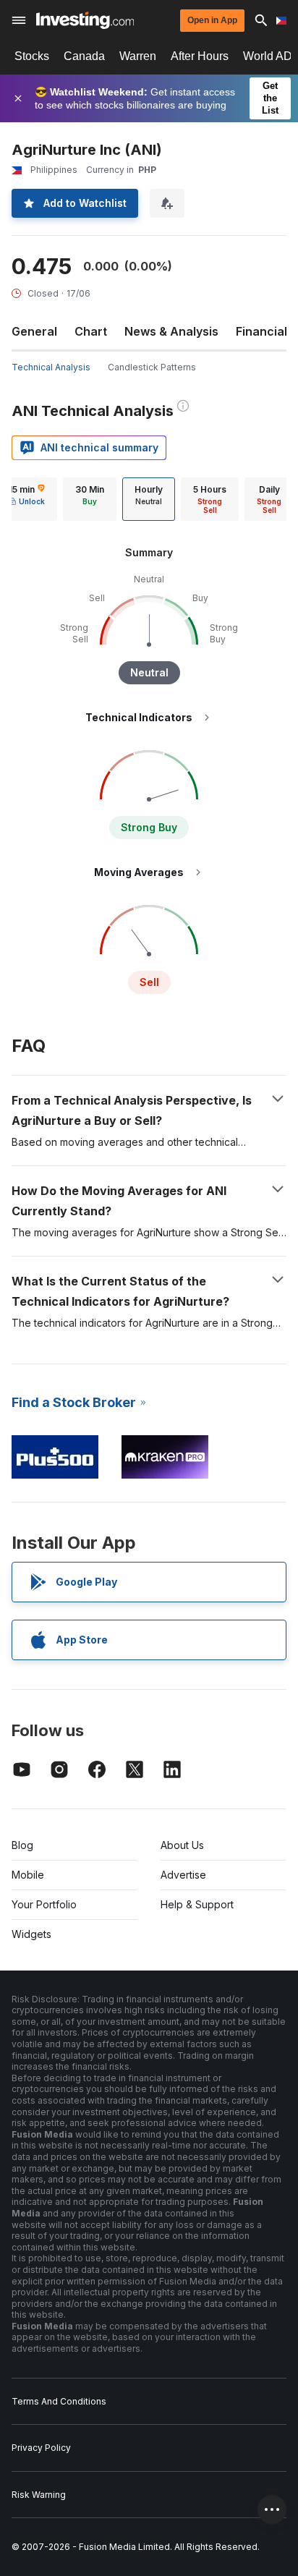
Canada (84, 56)
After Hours (200, 56)
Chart (91, 331)
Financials (265, 331)
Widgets (31, 1934)
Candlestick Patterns (152, 367)
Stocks (32, 56)
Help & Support (197, 1904)
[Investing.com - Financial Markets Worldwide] (85, 20)
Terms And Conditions (59, 2401)
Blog (22, 1845)
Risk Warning (39, 2495)
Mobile (28, 1875)
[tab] (90, 499)
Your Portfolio (44, 1904)
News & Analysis (171, 331)
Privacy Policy (41, 2448)
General (34, 331)
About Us (182, 1845)
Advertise (183, 1875)
